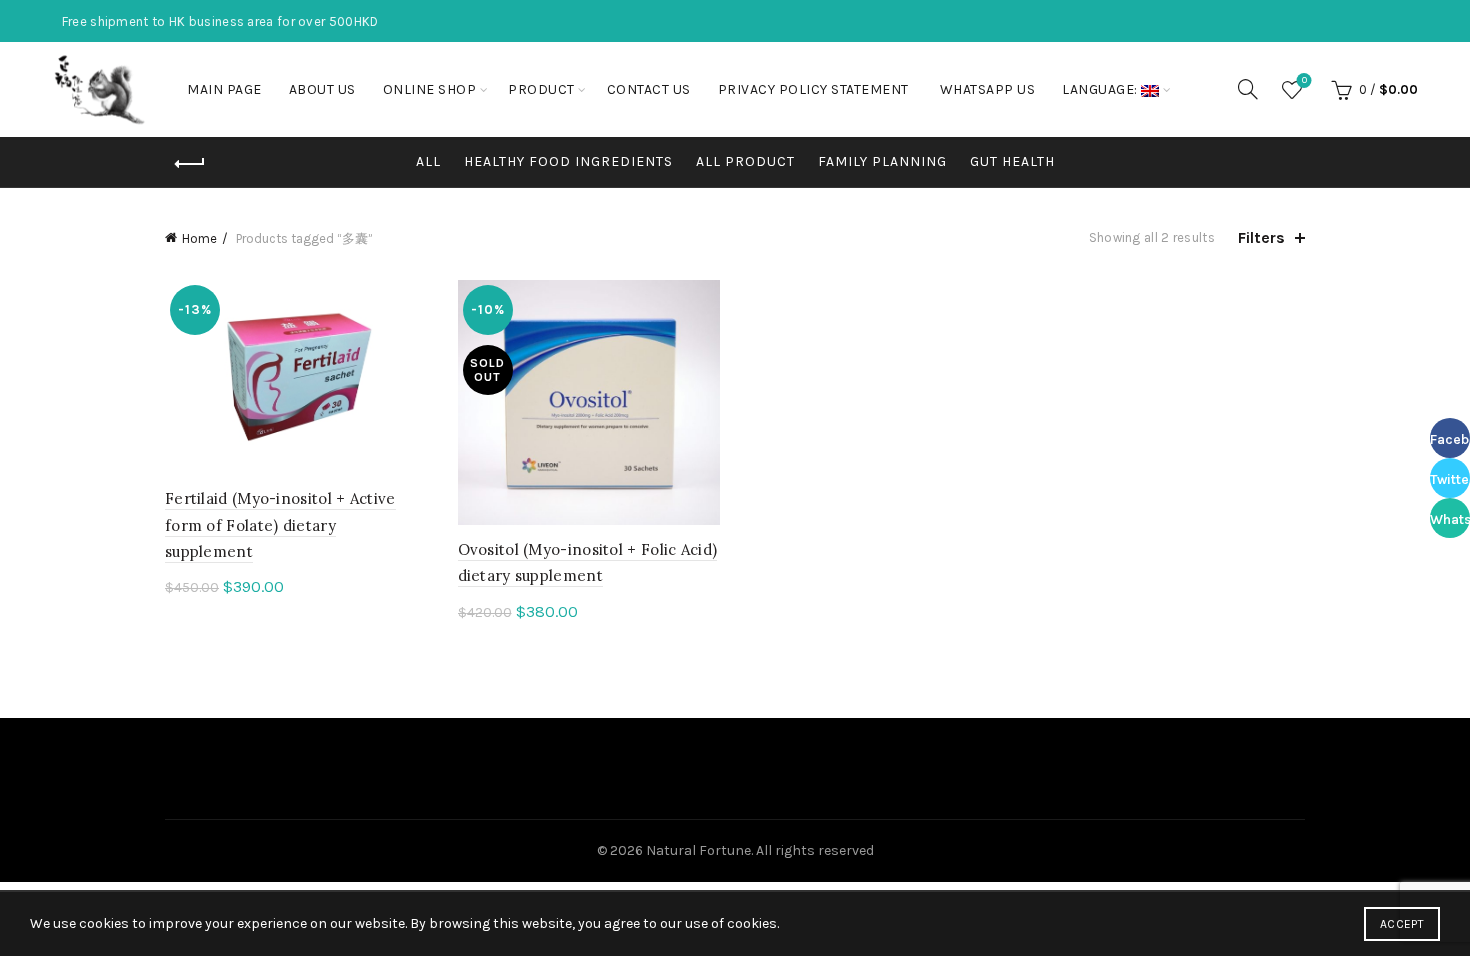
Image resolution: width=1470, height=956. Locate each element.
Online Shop (430, 89)
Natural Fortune (698, 850)
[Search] (1248, 89)
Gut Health (1012, 161)
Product (541, 89)
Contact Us (649, 89)
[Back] (190, 164)
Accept (1402, 924)
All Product (745, 161)
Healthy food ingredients (568, 161)
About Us (322, 89)
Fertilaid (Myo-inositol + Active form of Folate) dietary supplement (280, 525)
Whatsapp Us (988, 89)
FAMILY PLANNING (882, 161)
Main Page (224, 89)
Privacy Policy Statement (813, 89)
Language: (1101, 89)
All (428, 161)
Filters (1261, 237)
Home (199, 238)
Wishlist (1304, 80)
